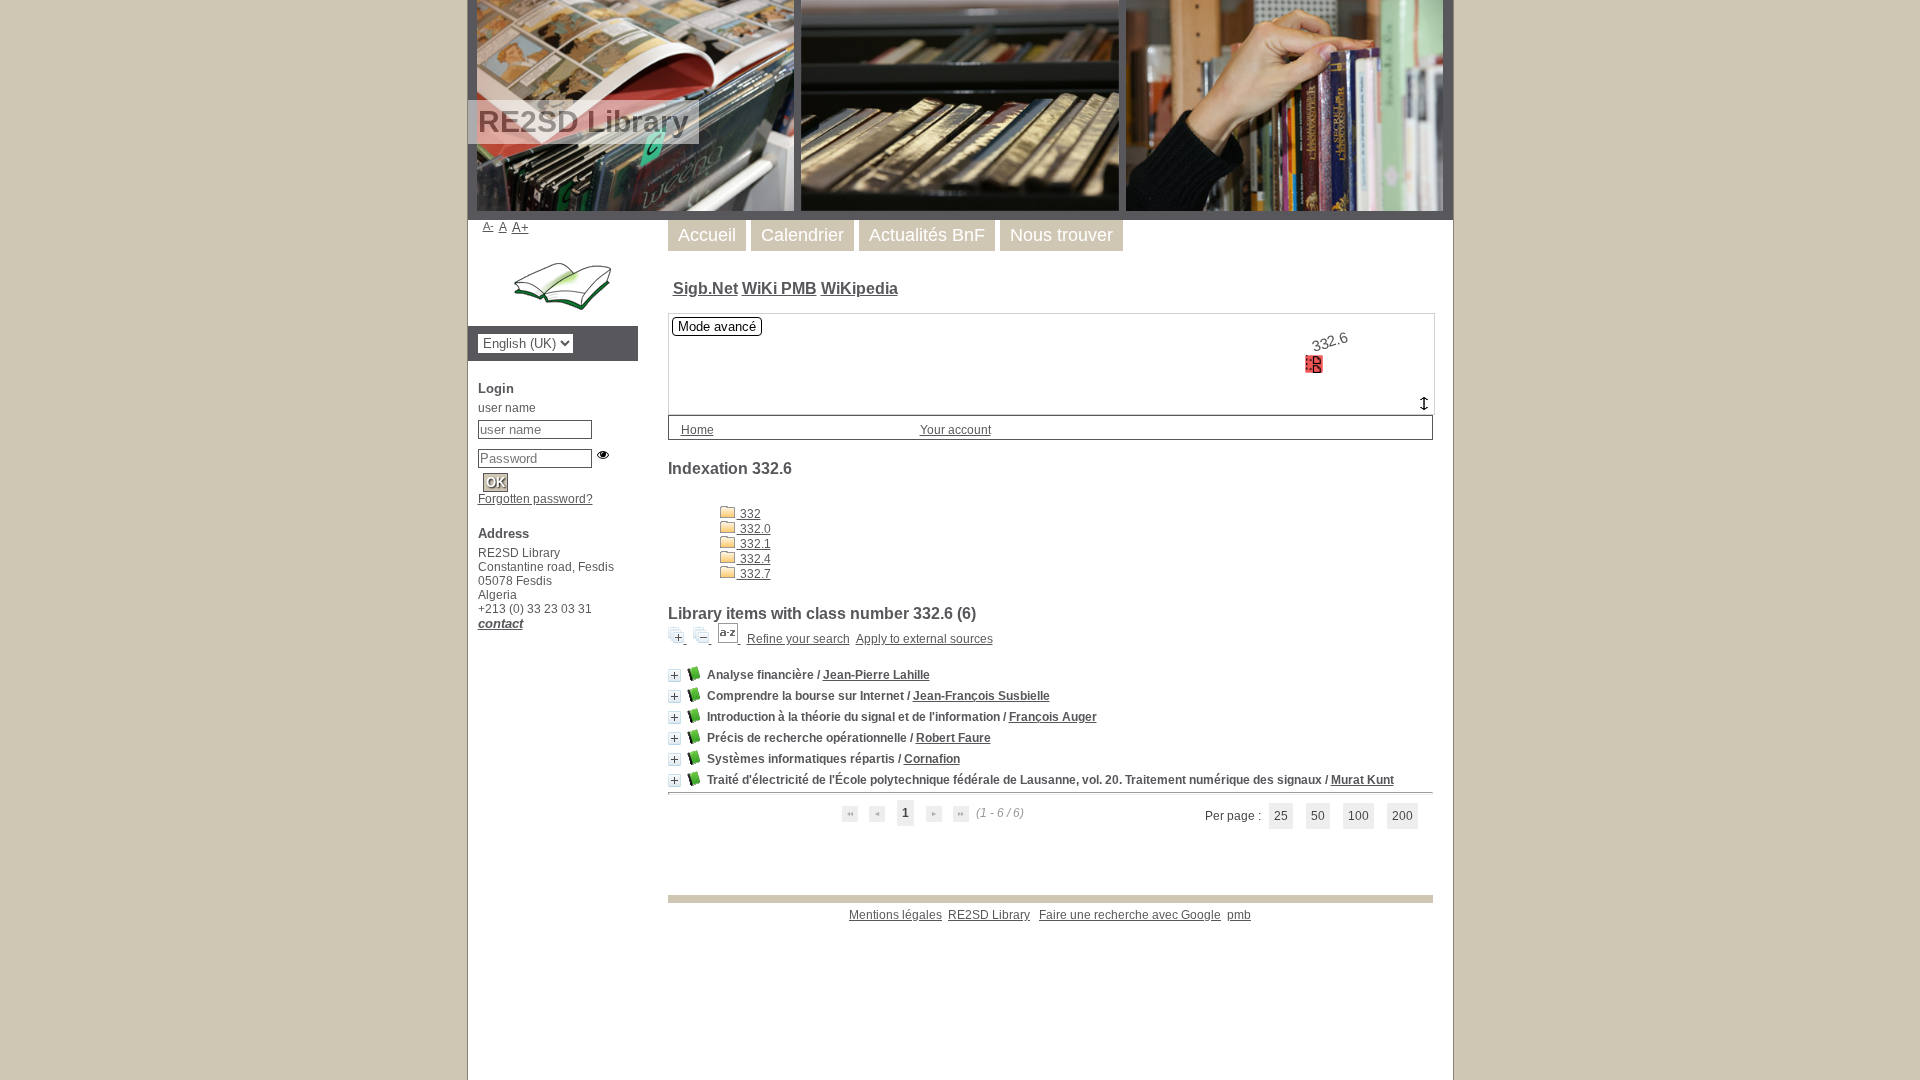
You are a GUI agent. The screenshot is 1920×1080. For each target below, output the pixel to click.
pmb (1239, 915)
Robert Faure (953, 738)
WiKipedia (859, 288)
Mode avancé (717, 326)
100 (1358, 816)
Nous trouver (1061, 235)
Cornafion (932, 759)
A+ (520, 227)
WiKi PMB (779, 288)
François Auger (1053, 717)
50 (1318, 816)
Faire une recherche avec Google (1130, 915)
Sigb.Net (705, 288)
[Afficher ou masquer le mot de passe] (603, 455)
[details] (674, 675)
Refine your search (798, 639)
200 (1402, 816)
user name (507, 408)
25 (1281, 816)
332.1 (754, 544)
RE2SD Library (989, 915)
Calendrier (802, 235)
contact (500, 623)
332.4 (754, 559)
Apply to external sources (924, 639)
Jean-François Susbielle (981, 696)
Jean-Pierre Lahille (876, 675)
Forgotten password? (535, 499)
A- (488, 226)
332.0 (754, 529)
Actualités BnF (927, 235)
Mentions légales (895, 915)
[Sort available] (729, 639)
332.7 (754, 574)
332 (749, 514)
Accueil (707, 235)
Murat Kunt (1362, 780)
